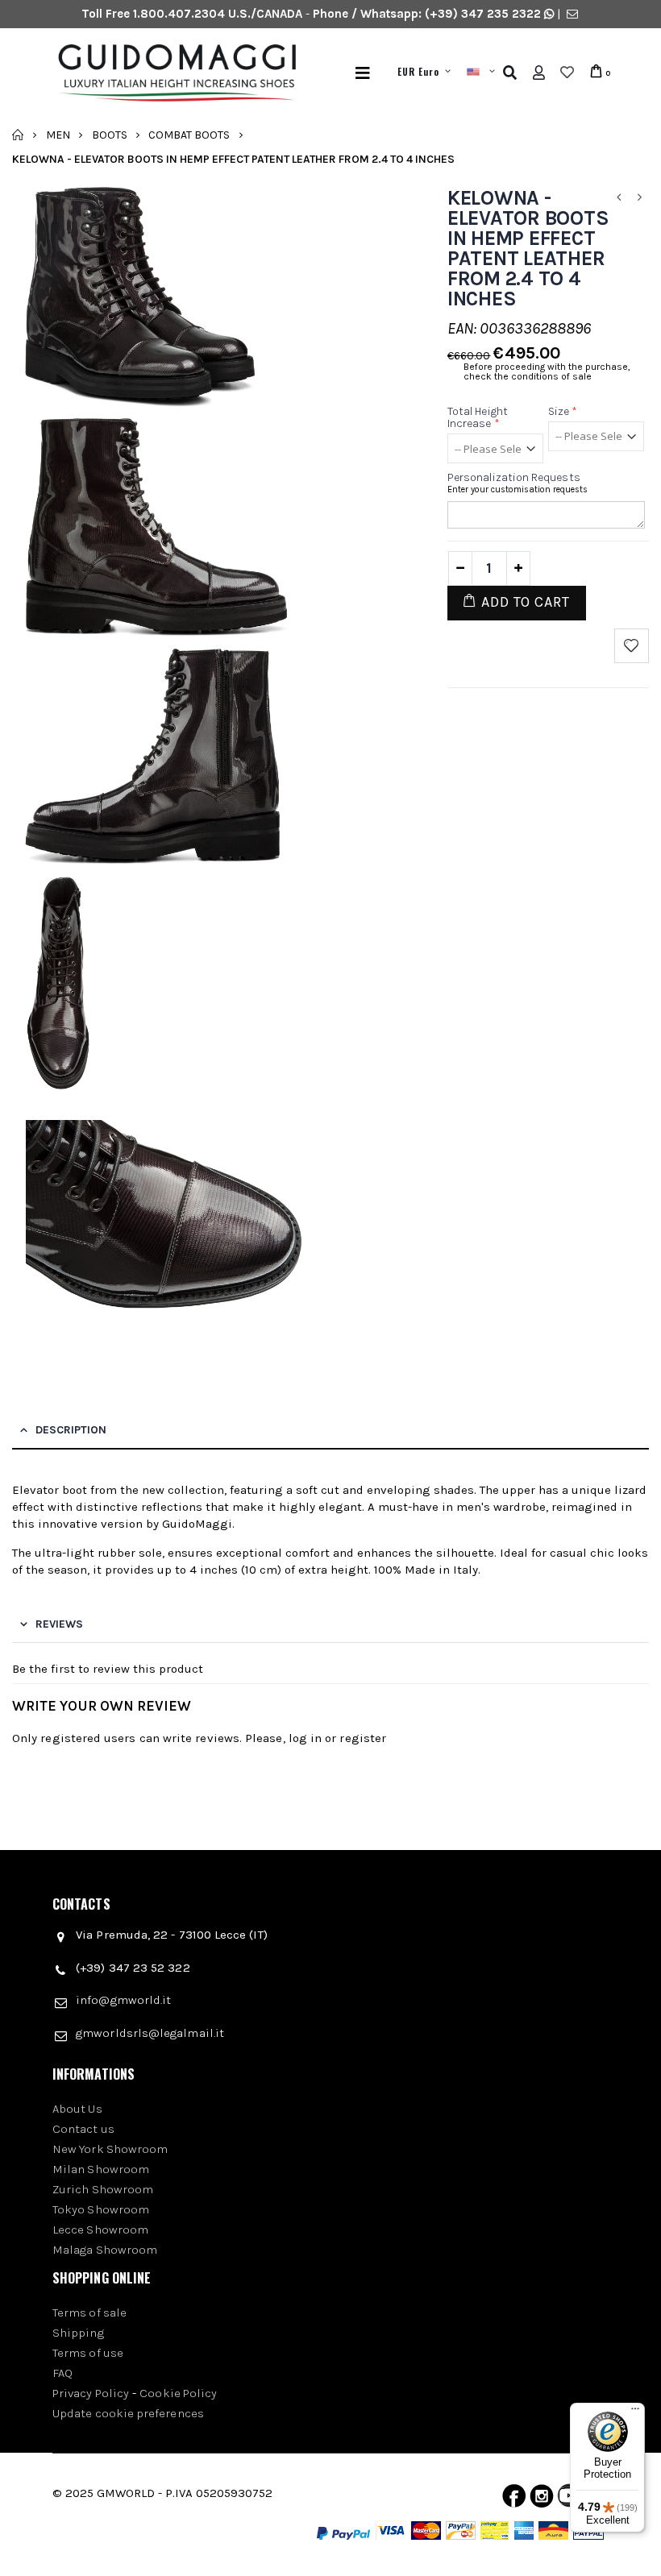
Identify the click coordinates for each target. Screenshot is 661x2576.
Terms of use (88, 2353)
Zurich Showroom (103, 2189)
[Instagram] (542, 2499)
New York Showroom (110, 2149)
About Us (77, 2109)
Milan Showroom (101, 2169)
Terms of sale (89, 2313)
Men (58, 134)
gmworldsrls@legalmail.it (150, 2033)
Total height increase (478, 417)
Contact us (83, 2129)
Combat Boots (189, 134)
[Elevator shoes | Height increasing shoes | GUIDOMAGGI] (176, 73)
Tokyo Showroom (101, 2209)
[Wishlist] (567, 73)
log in (305, 1738)
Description (71, 1430)
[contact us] (572, 14)
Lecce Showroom (100, 2230)
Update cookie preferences (128, 2413)
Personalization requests (514, 477)
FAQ (62, 2373)
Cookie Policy (178, 2393)
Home (18, 135)
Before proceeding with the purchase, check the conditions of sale (547, 371)
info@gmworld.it (123, 2000)
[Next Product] (640, 198)
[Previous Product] (619, 198)
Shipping (78, 2333)
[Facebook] (514, 2499)
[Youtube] (569, 2499)
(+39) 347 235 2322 (483, 14)
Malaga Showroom (105, 2250)
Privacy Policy (91, 2393)
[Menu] (363, 73)
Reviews (59, 1624)
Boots (110, 134)
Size (563, 411)
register (363, 1738)
